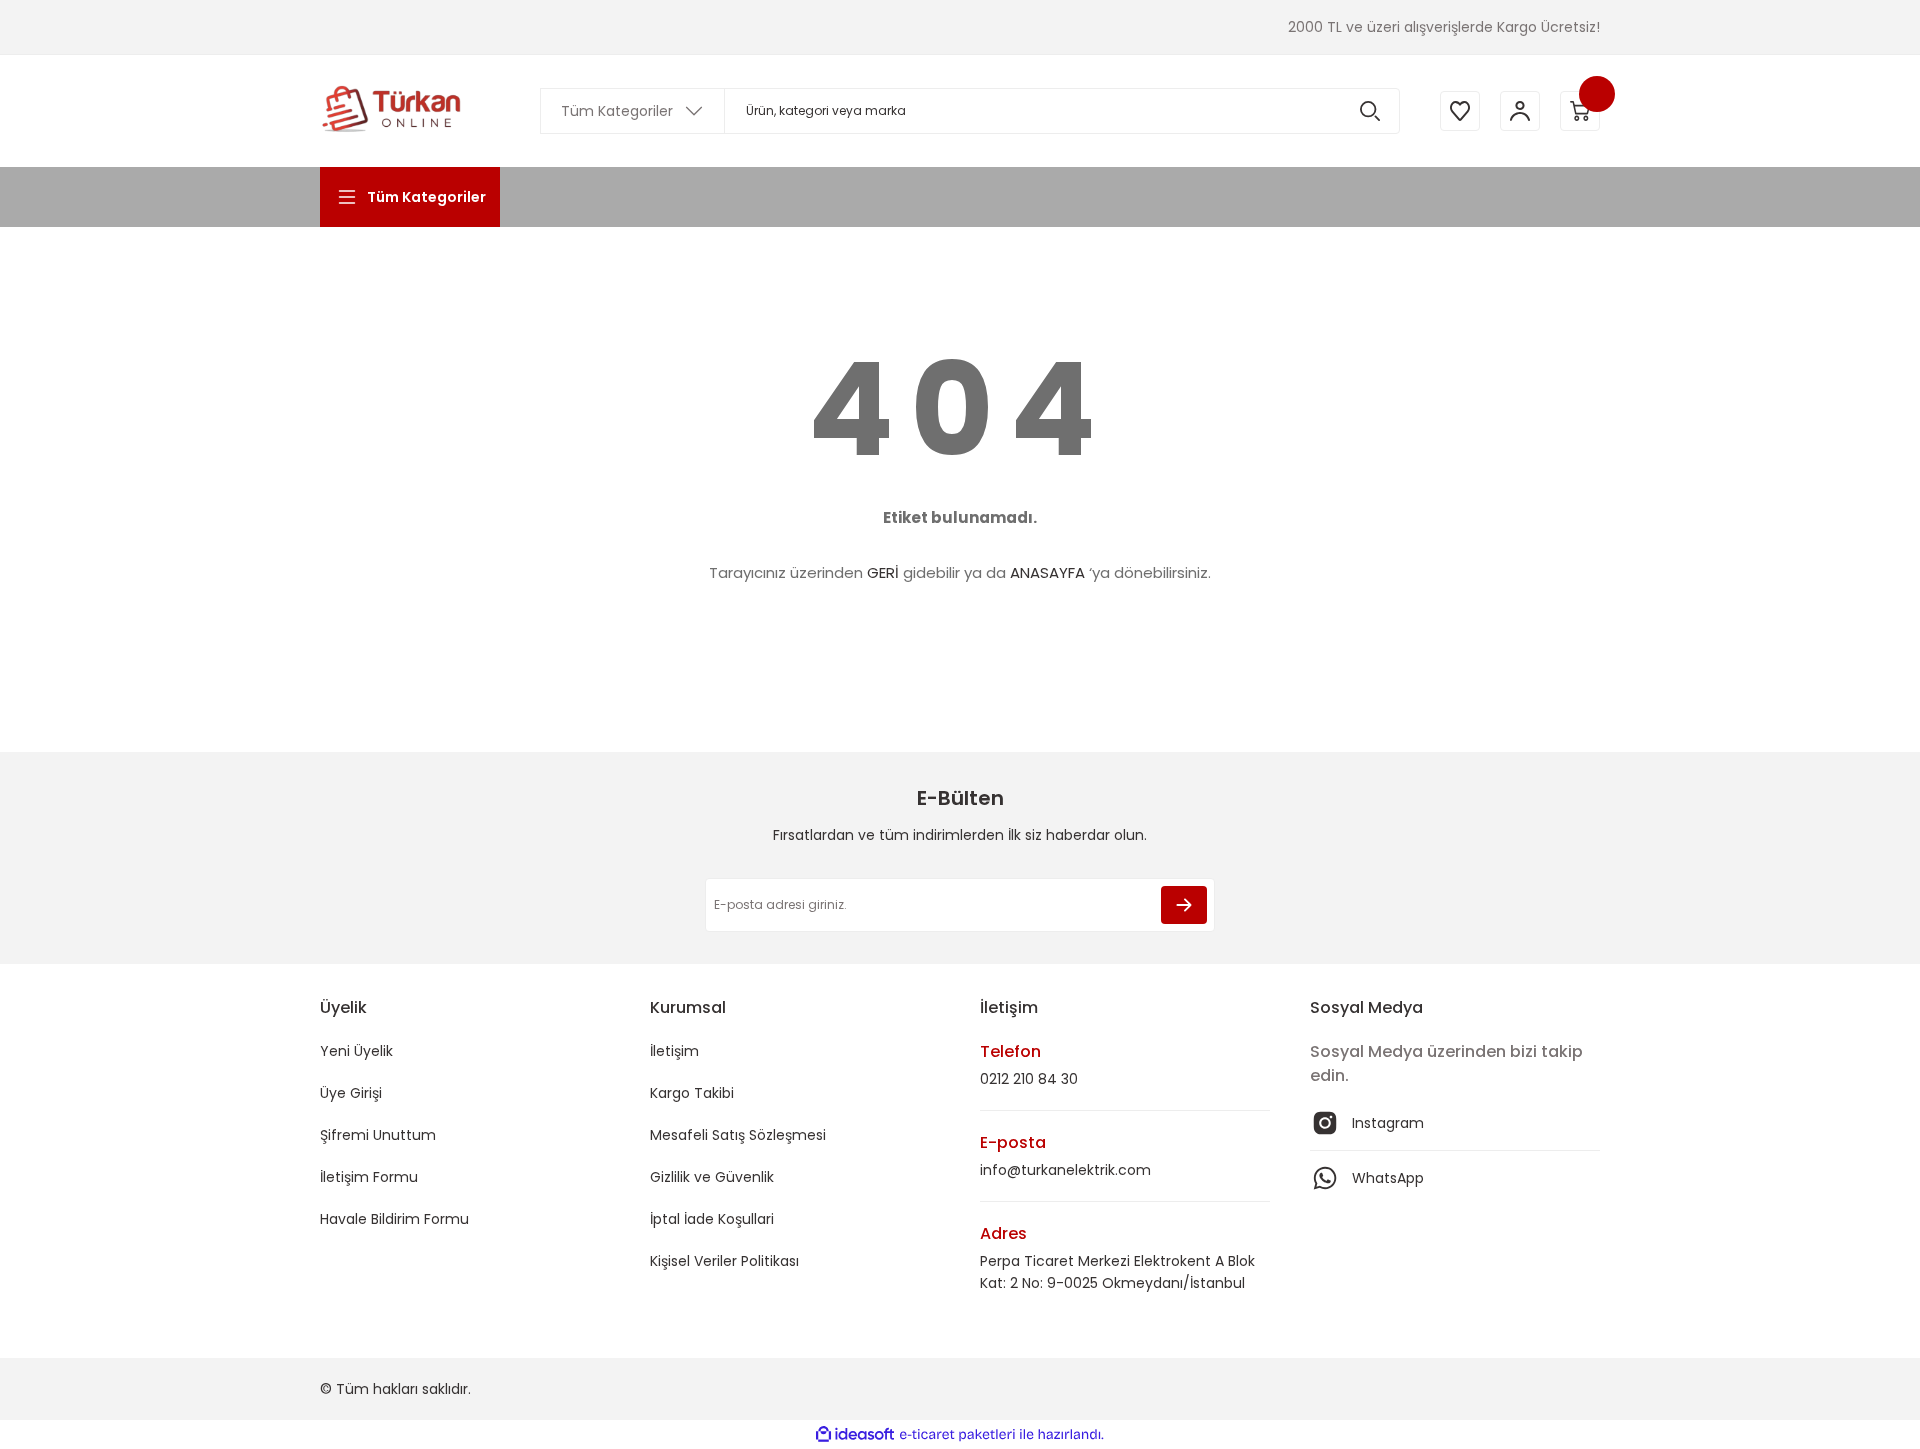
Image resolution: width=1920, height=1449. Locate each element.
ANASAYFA (1047, 572)
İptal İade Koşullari (712, 1219)
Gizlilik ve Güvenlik (712, 1177)
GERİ (883, 572)
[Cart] (1580, 111)
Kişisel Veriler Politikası (724, 1261)
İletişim (674, 1051)
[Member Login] (1520, 111)
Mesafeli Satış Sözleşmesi (738, 1135)
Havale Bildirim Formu (394, 1219)
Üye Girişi (351, 1093)
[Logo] (392, 111)
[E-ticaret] (957, 1435)
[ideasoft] (855, 1434)
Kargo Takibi (692, 1093)
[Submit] (1184, 905)
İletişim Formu (369, 1177)
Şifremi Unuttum (378, 1135)
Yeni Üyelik (356, 1051)
